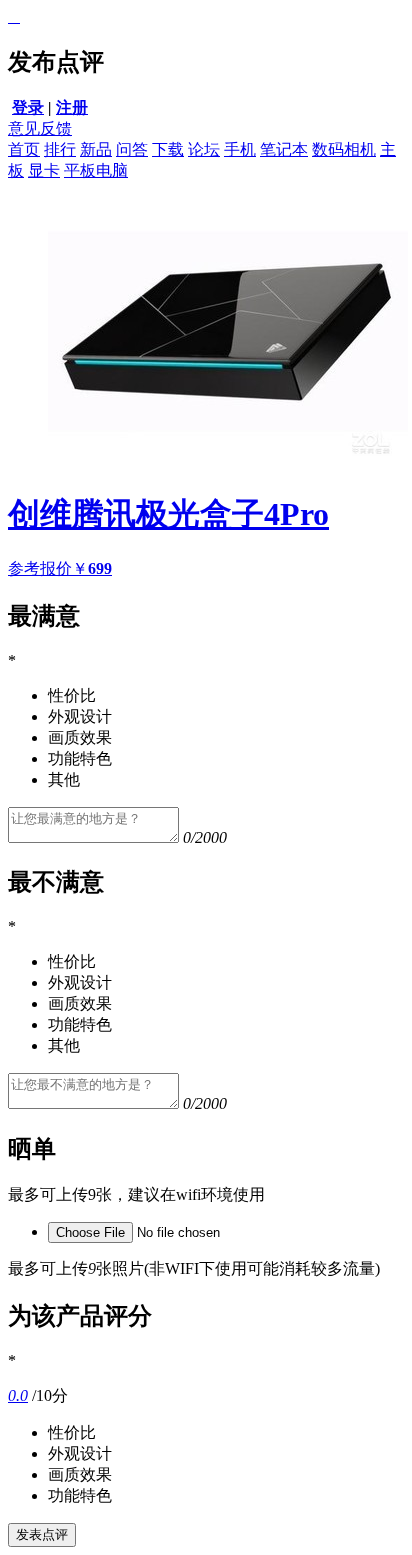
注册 (72, 107)
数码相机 (344, 149)
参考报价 (60, 568)
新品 (96, 149)
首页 (24, 149)
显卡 (44, 170)
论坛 (204, 149)
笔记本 (284, 149)
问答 (132, 149)
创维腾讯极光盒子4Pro (168, 514)
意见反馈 (40, 128)
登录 (28, 107)
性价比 (72, 1432)
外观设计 (80, 1453)
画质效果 (80, 1474)
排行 (60, 149)
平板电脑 (96, 170)
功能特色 (80, 1495)
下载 (168, 149)
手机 (240, 149)
